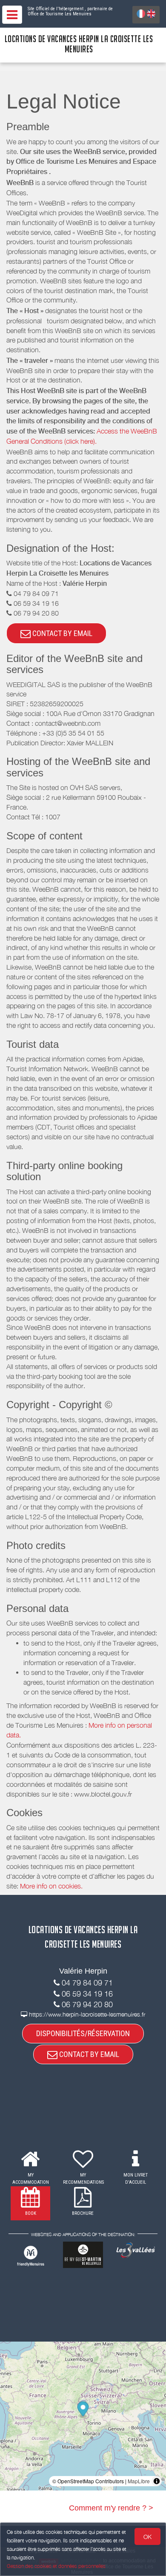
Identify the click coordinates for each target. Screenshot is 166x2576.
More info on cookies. (51, 1886)
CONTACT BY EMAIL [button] (62, 633)
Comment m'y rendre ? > (111, 2508)
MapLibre (139, 2481)
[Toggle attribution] (157, 2481)
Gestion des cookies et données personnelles (56, 2566)
